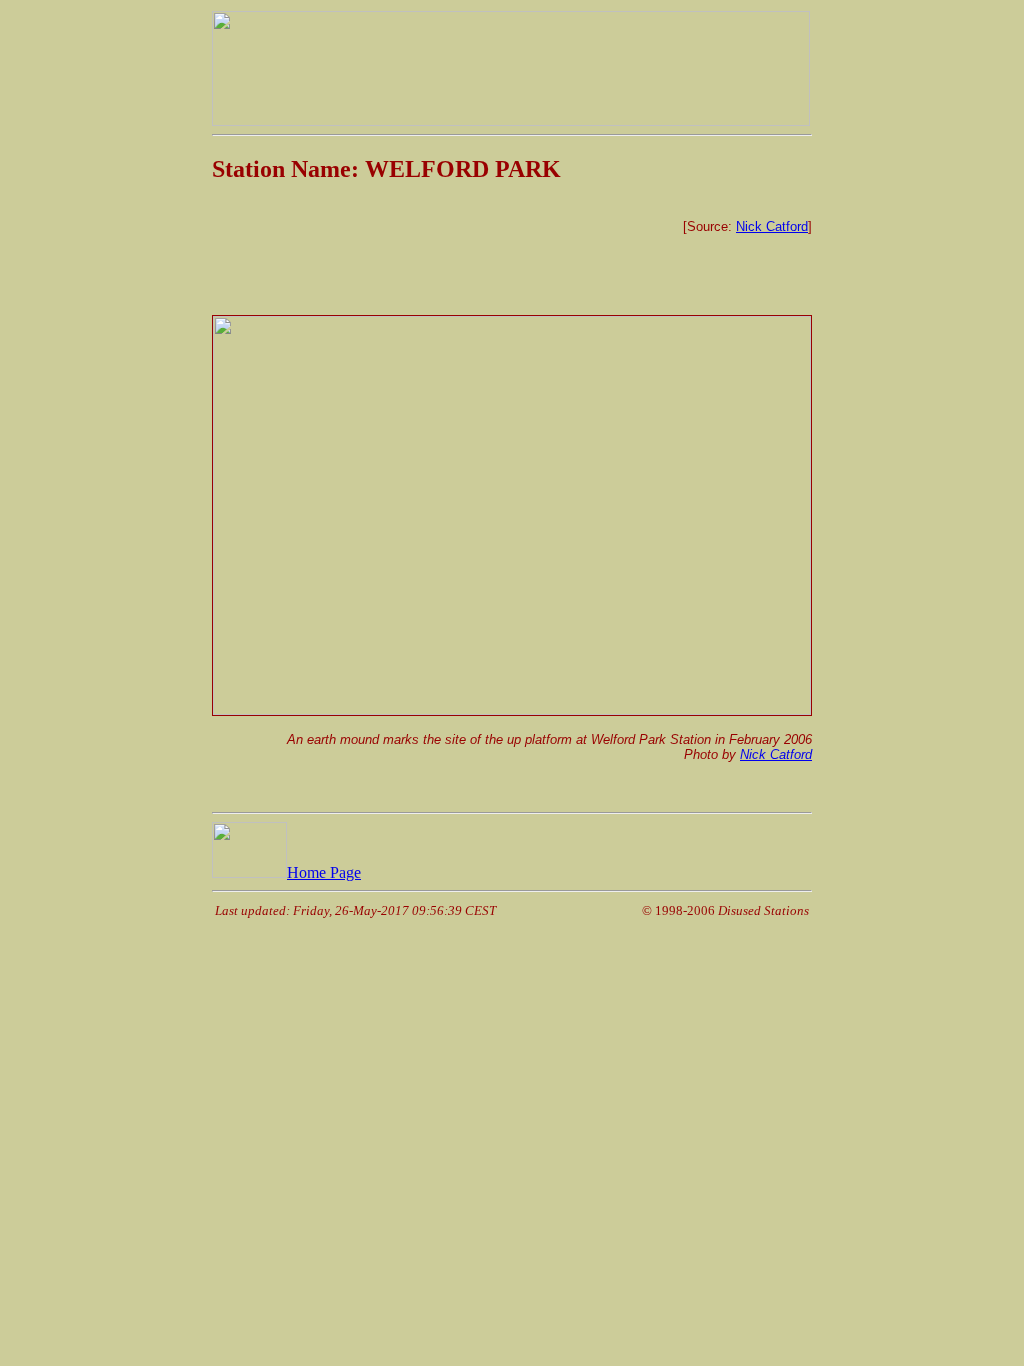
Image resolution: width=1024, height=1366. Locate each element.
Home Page (324, 872)
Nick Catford (772, 226)
